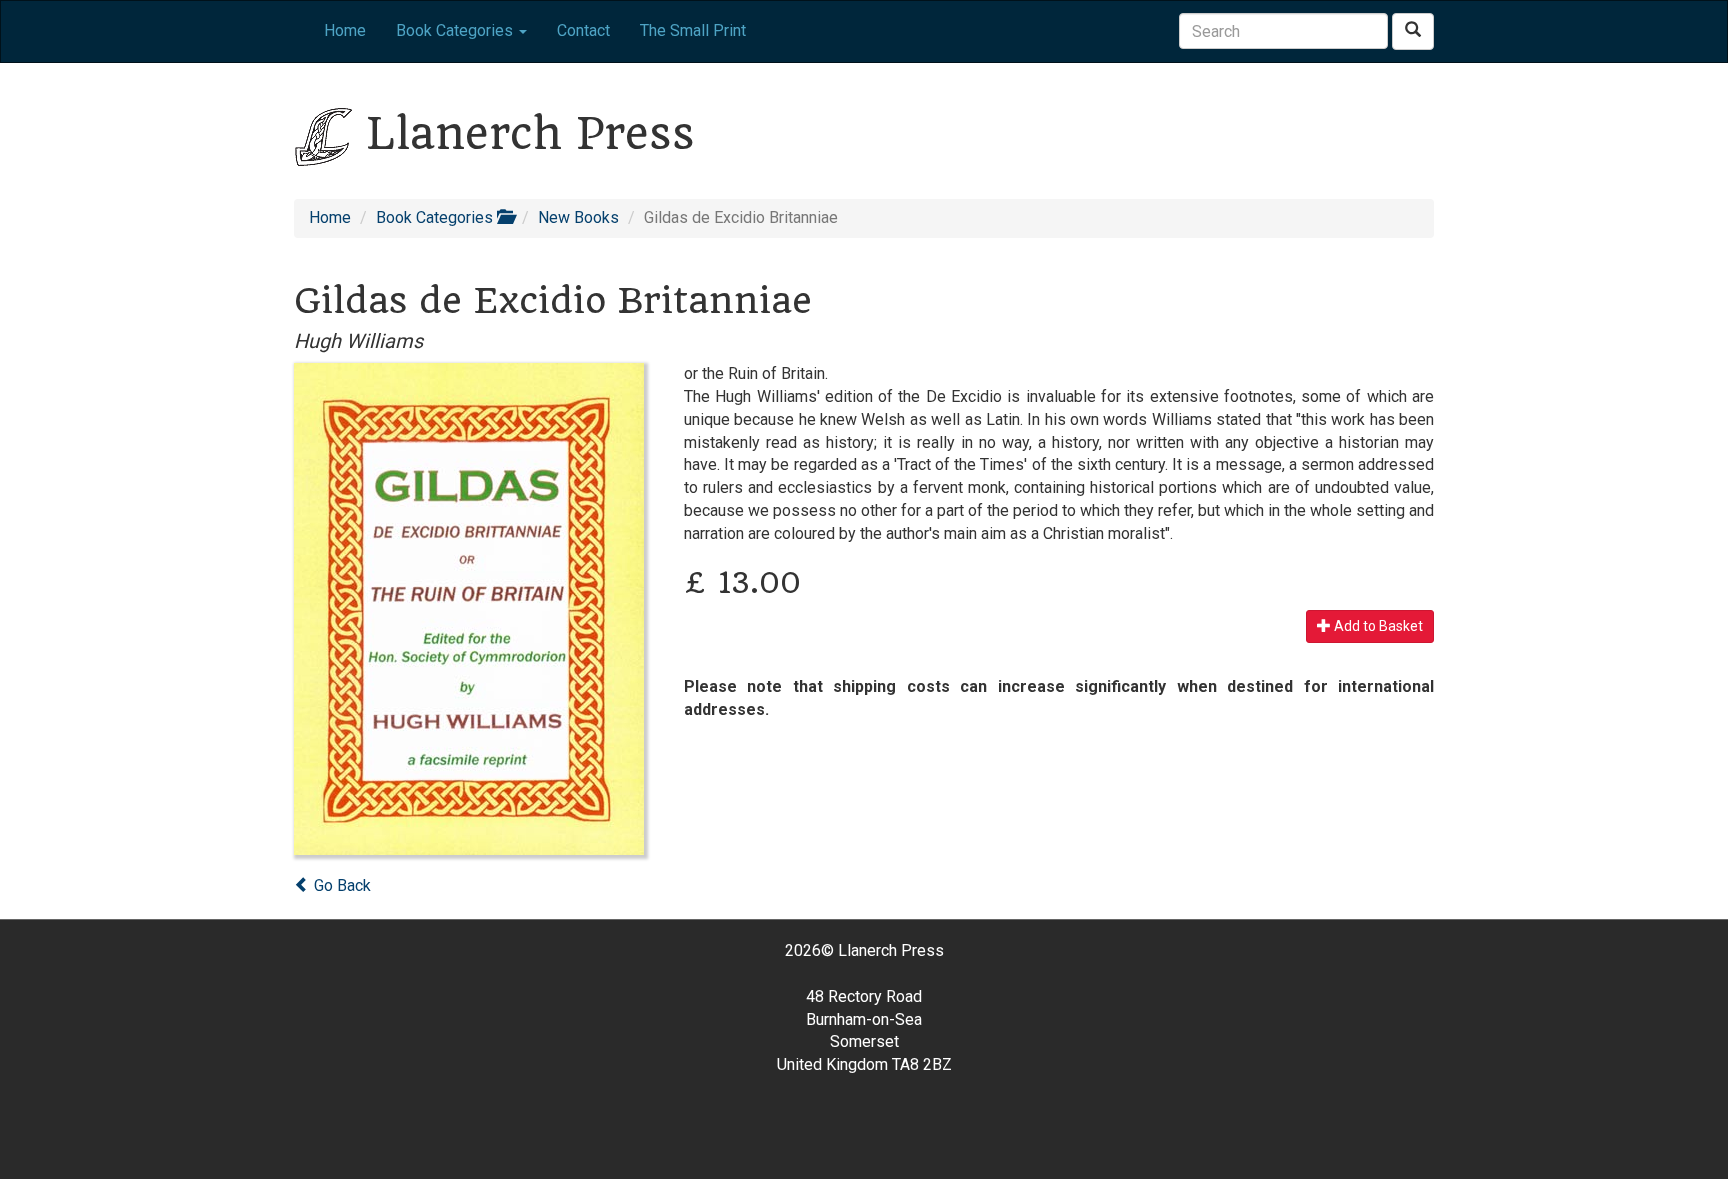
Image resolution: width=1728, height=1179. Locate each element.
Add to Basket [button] (1377, 626)
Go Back (340, 885)
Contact (583, 30)
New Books (578, 217)
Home (345, 30)
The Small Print (693, 30)
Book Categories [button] (456, 30)
